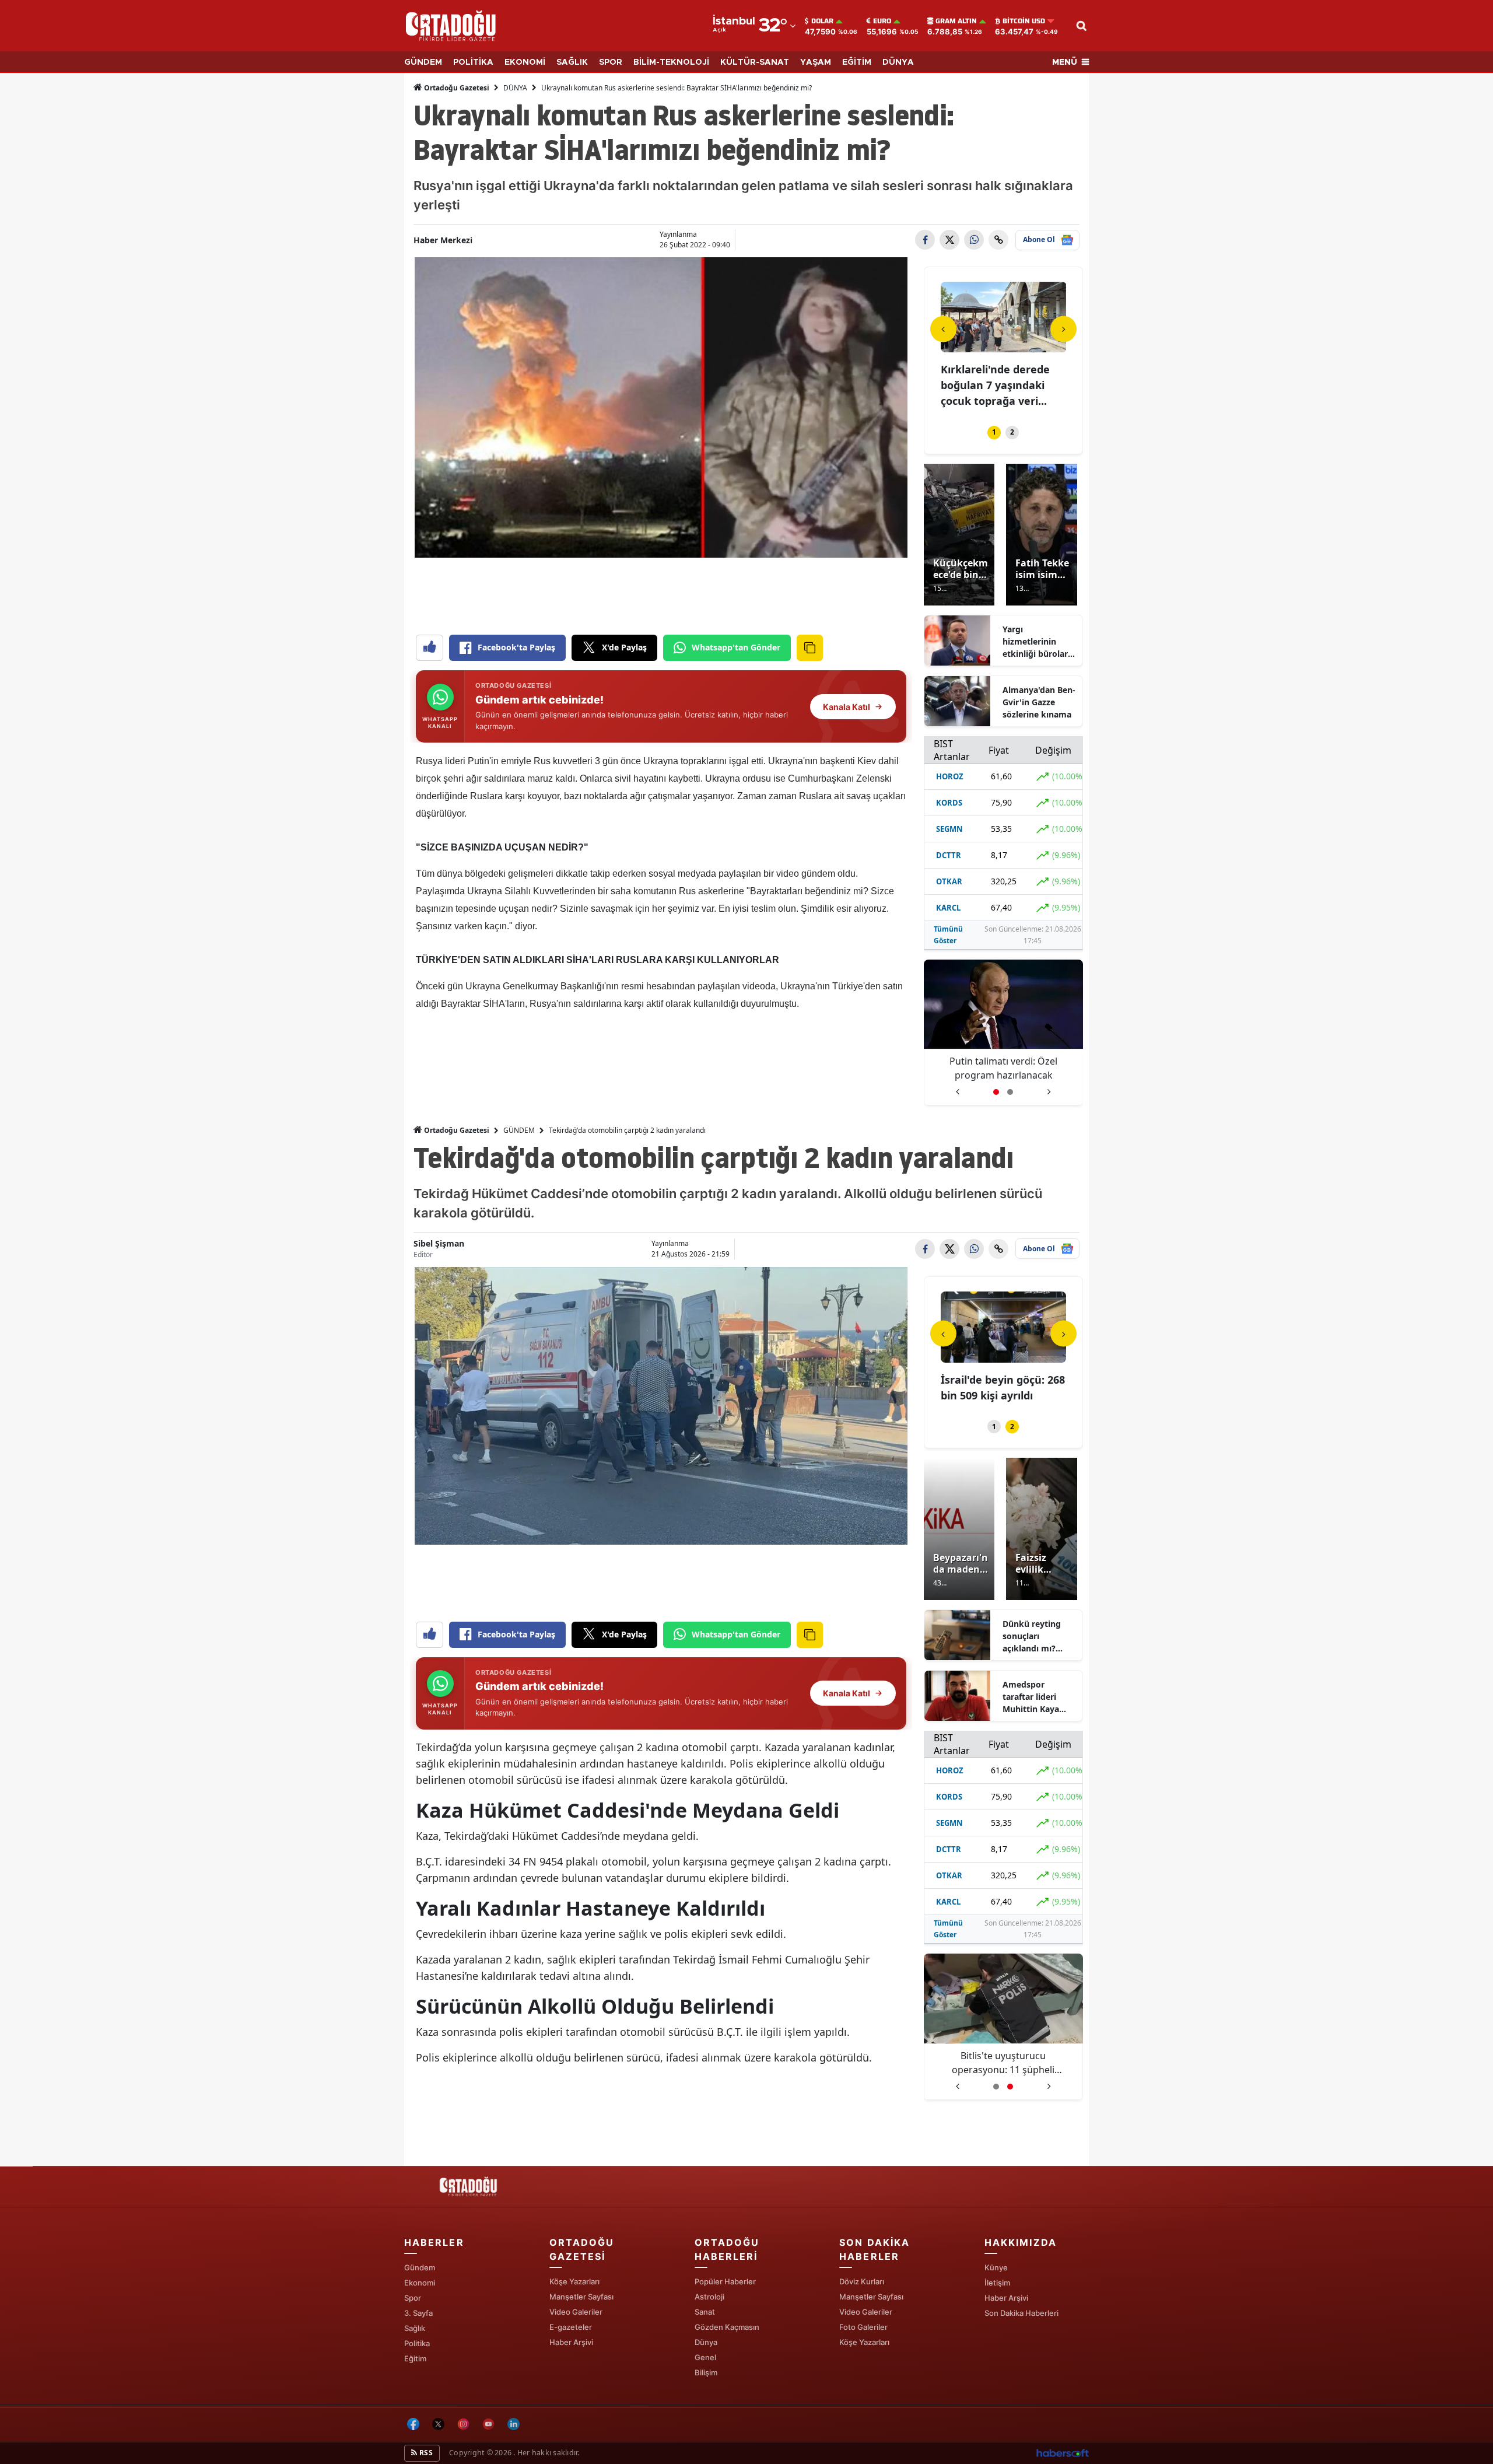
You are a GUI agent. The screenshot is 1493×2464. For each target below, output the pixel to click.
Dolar (822, 21)
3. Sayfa (418, 2313)
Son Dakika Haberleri (1021, 2313)
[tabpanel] (1004, 346)
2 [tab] (1012, 432)
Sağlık (415, 2328)
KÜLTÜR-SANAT (755, 62)
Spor (413, 2298)
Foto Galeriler (863, 2327)
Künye (996, 2267)
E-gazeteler (571, 2327)
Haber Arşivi (571, 2342)
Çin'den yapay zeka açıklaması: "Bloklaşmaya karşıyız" (1003, 1068)
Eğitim (415, 2358)
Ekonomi (420, 2283)
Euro (882, 21)
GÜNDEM (423, 62)
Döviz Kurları (862, 2281)
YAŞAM (816, 62)
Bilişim (706, 2372)
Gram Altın (956, 21)
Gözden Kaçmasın (727, 2327)
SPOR (611, 62)
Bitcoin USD (1024, 21)
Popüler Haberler (725, 2281)
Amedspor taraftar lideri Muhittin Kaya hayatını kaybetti (1037, 1697)
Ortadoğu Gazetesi (456, 88)
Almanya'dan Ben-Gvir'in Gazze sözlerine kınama (1039, 702)
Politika (417, 2343)
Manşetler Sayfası (581, 2297)
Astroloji (709, 2297)
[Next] (1063, 329)
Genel (705, 2357)
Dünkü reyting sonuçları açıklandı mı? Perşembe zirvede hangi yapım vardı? (1038, 1636)
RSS (425, 2453)
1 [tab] (994, 432)
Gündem (420, 2267)
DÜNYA (898, 62)
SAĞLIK (572, 62)
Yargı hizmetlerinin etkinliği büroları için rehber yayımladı (1036, 642)
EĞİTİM (857, 62)
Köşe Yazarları (574, 2281)
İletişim (997, 2283)
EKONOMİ (525, 62)
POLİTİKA (473, 62)
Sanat (705, 2312)
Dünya (706, 2342)
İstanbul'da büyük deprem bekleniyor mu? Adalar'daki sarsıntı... (1003, 385)
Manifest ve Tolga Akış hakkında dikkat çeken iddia (1003, 2063)
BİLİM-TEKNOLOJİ (671, 62)
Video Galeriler (576, 2312)
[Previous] (943, 329)
